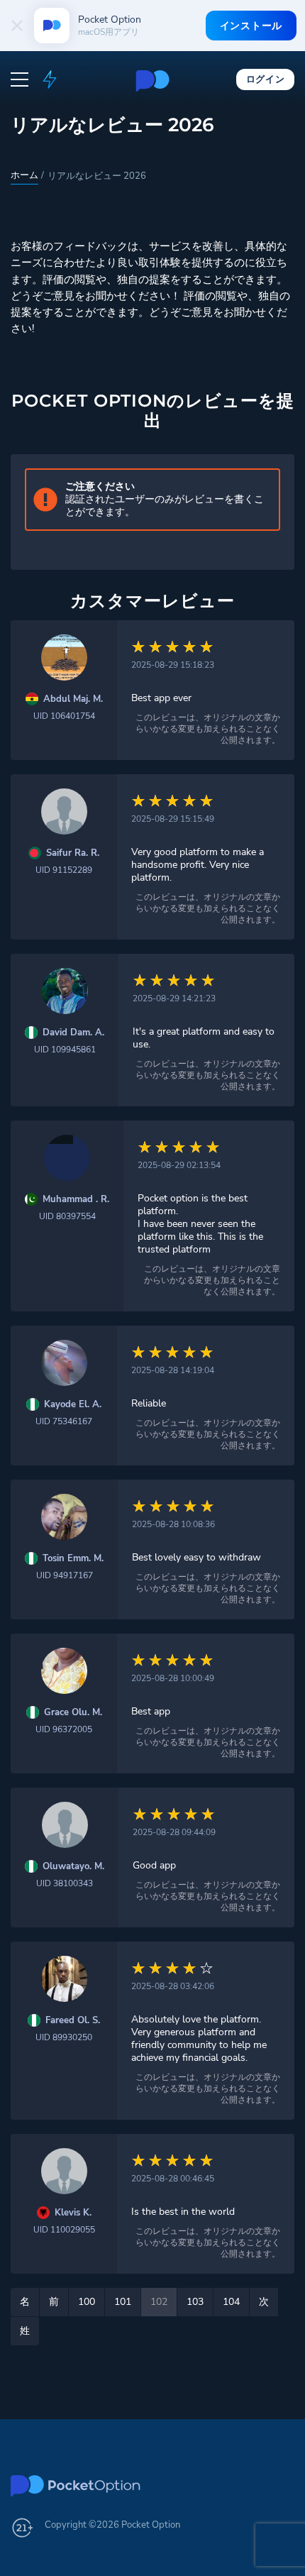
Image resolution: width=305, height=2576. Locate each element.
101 (123, 2302)
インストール (251, 26)
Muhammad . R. (76, 1200)
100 (87, 2302)
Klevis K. (73, 2213)
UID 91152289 (64, 870)
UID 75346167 (64, 1421)
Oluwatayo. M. (73, 1867)
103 (195, 2302)
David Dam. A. (73, 1033)
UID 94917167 (65, 1575)
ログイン (266, 79)
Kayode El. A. (73, 1405)
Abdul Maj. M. (73, 699)
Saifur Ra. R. (73, 853)
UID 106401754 (64, 716)
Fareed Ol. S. (73, 2021)
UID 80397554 (67, 1216)
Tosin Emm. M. (73, 1559)
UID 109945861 (65, 1050)
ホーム (24, 175)
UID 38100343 (65, 1883)
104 (231, 2302)
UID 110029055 (64, 2230)
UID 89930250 (64, 2037)
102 (159, 2302)
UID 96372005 (64, 1729)
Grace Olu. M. (73, 1713)
